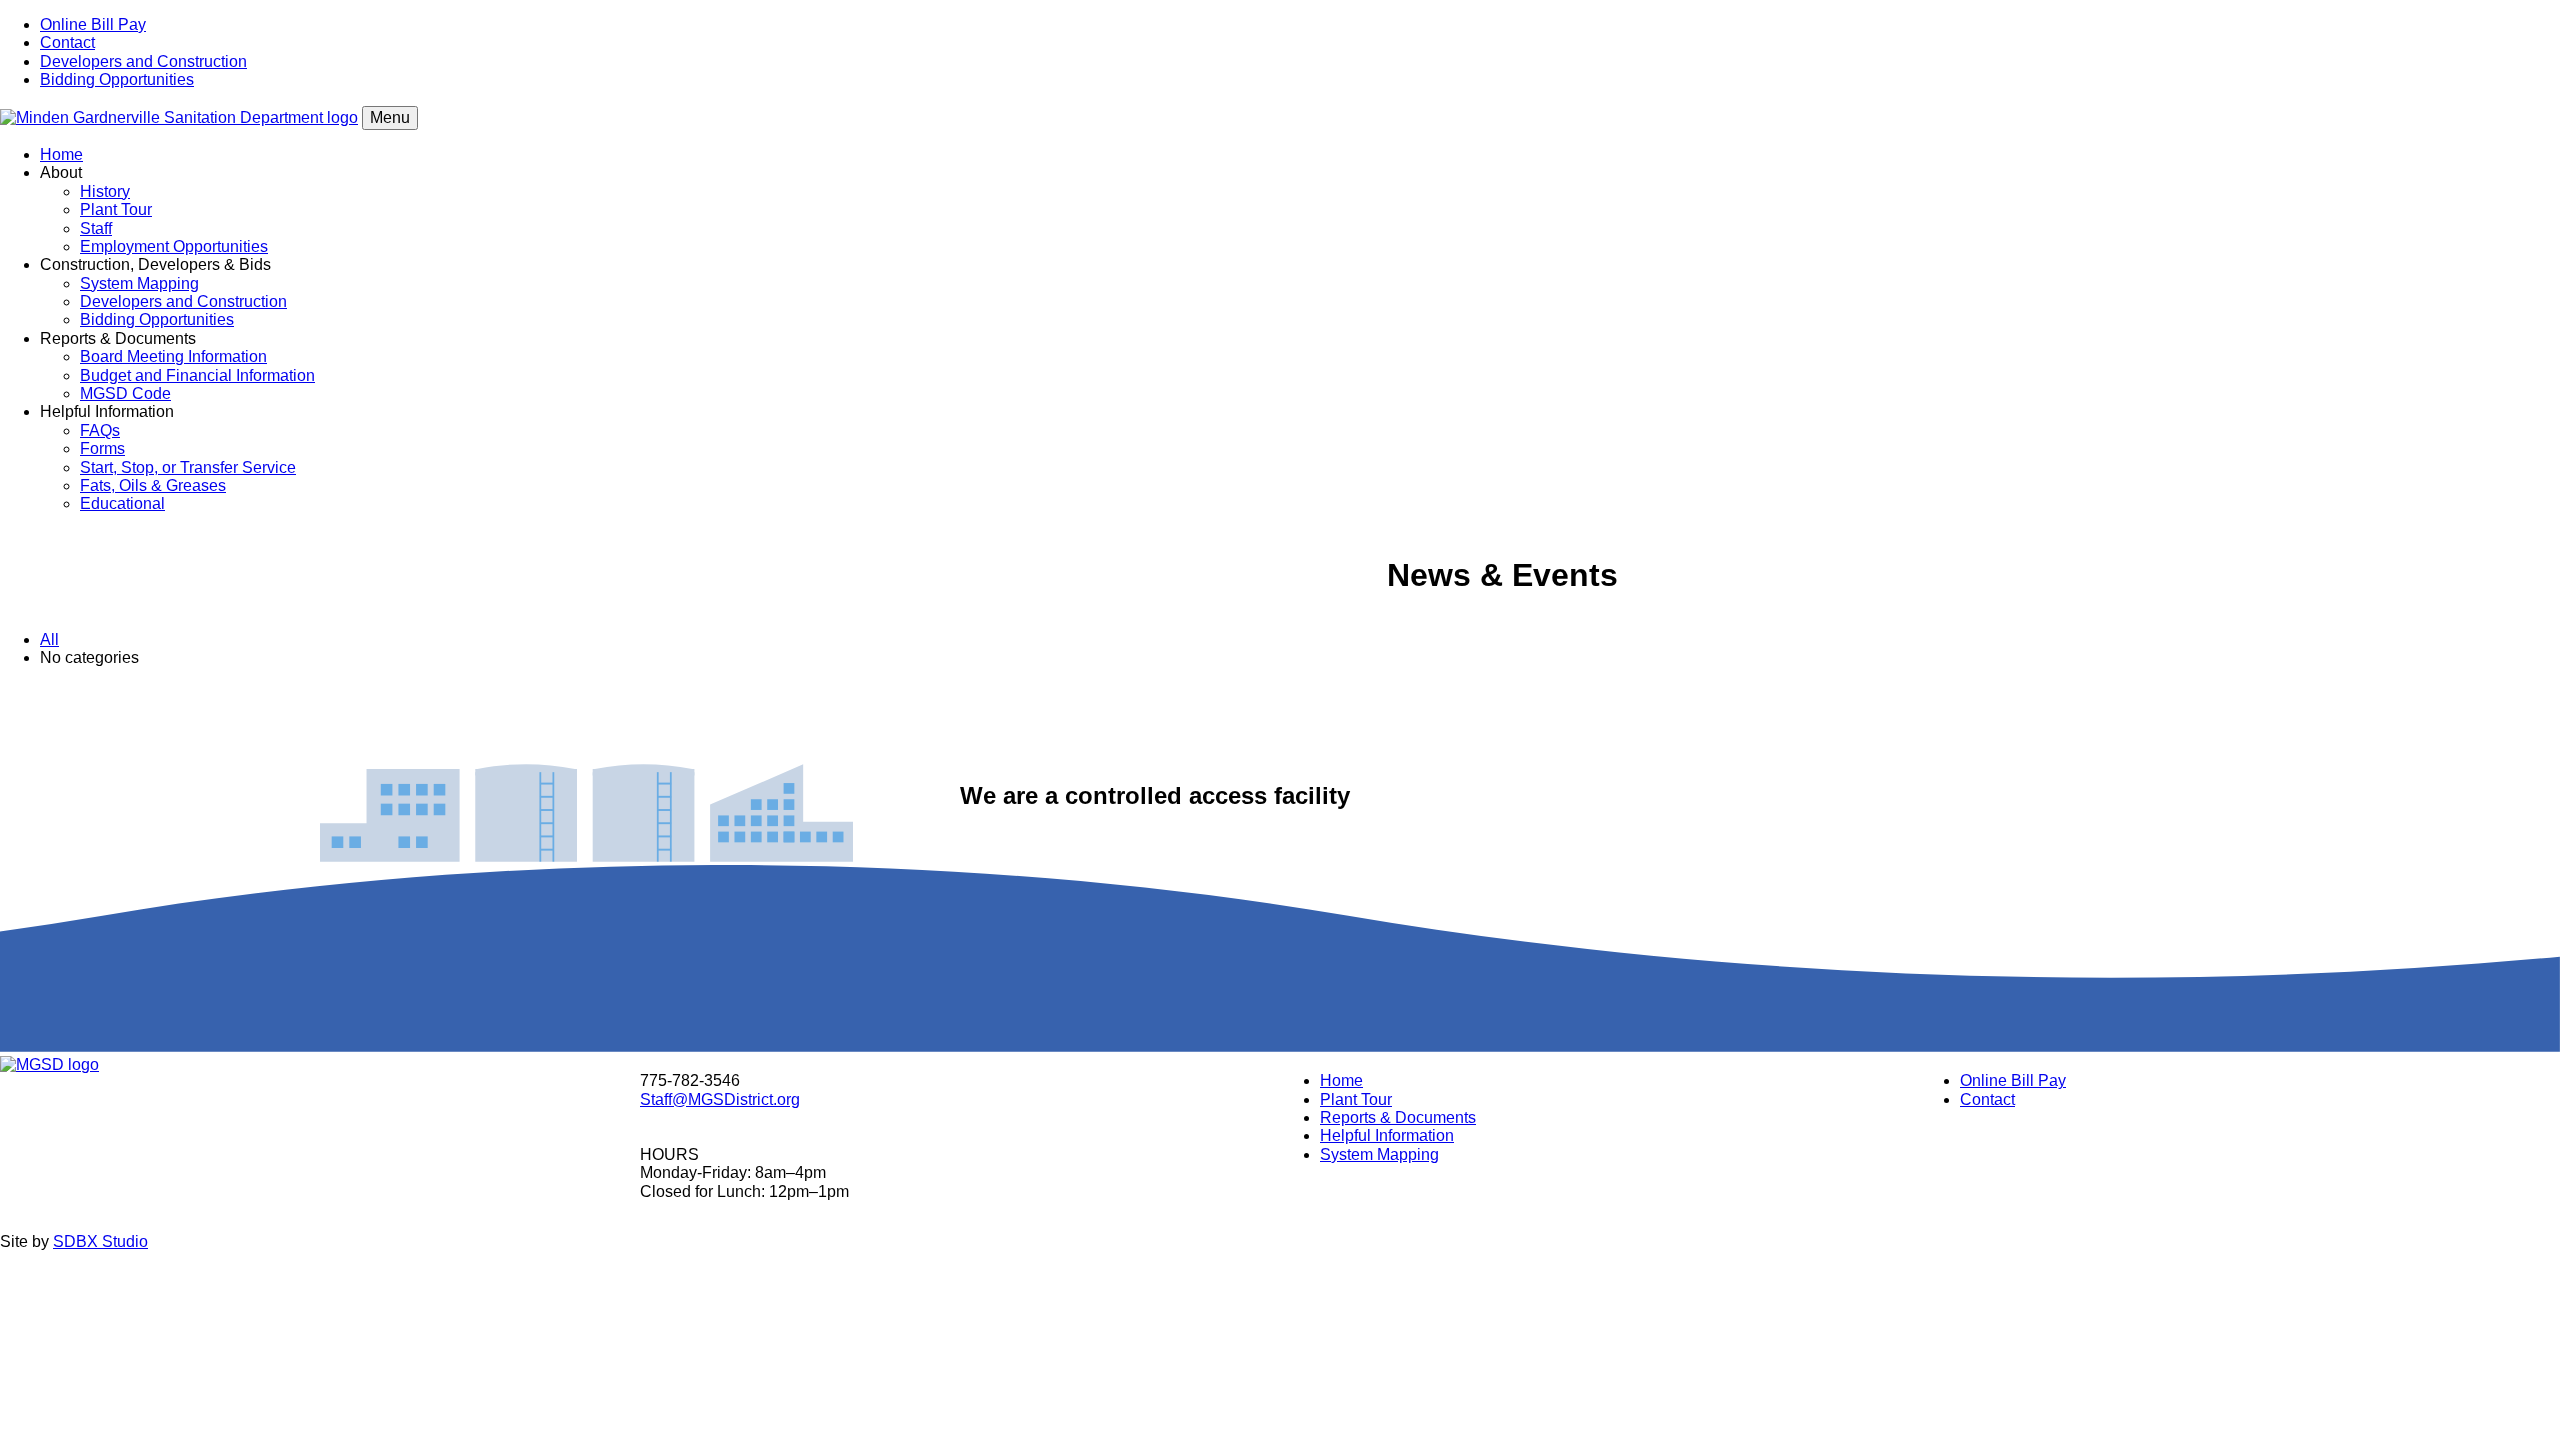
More (1280, 715)
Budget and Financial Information (197, 375)
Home (61, 154)
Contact (67, 42)
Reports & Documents (1398, 1117)
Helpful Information (1387, 1135)
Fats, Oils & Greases (153, 485)
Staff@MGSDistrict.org (720, 1099)
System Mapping (139, 283)
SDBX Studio (100, 1241)
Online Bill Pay (93, 24)
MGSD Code (125, 393)
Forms (102, 448)
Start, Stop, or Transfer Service (188, 467)
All (49, 639)
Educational (122, 503)
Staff (96, 228)
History (105, 191)
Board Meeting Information (173, 356)
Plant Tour (116, 209)
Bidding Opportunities (117, 79)
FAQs (100, 430)
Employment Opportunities (174, 246)
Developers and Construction (143, 61)
